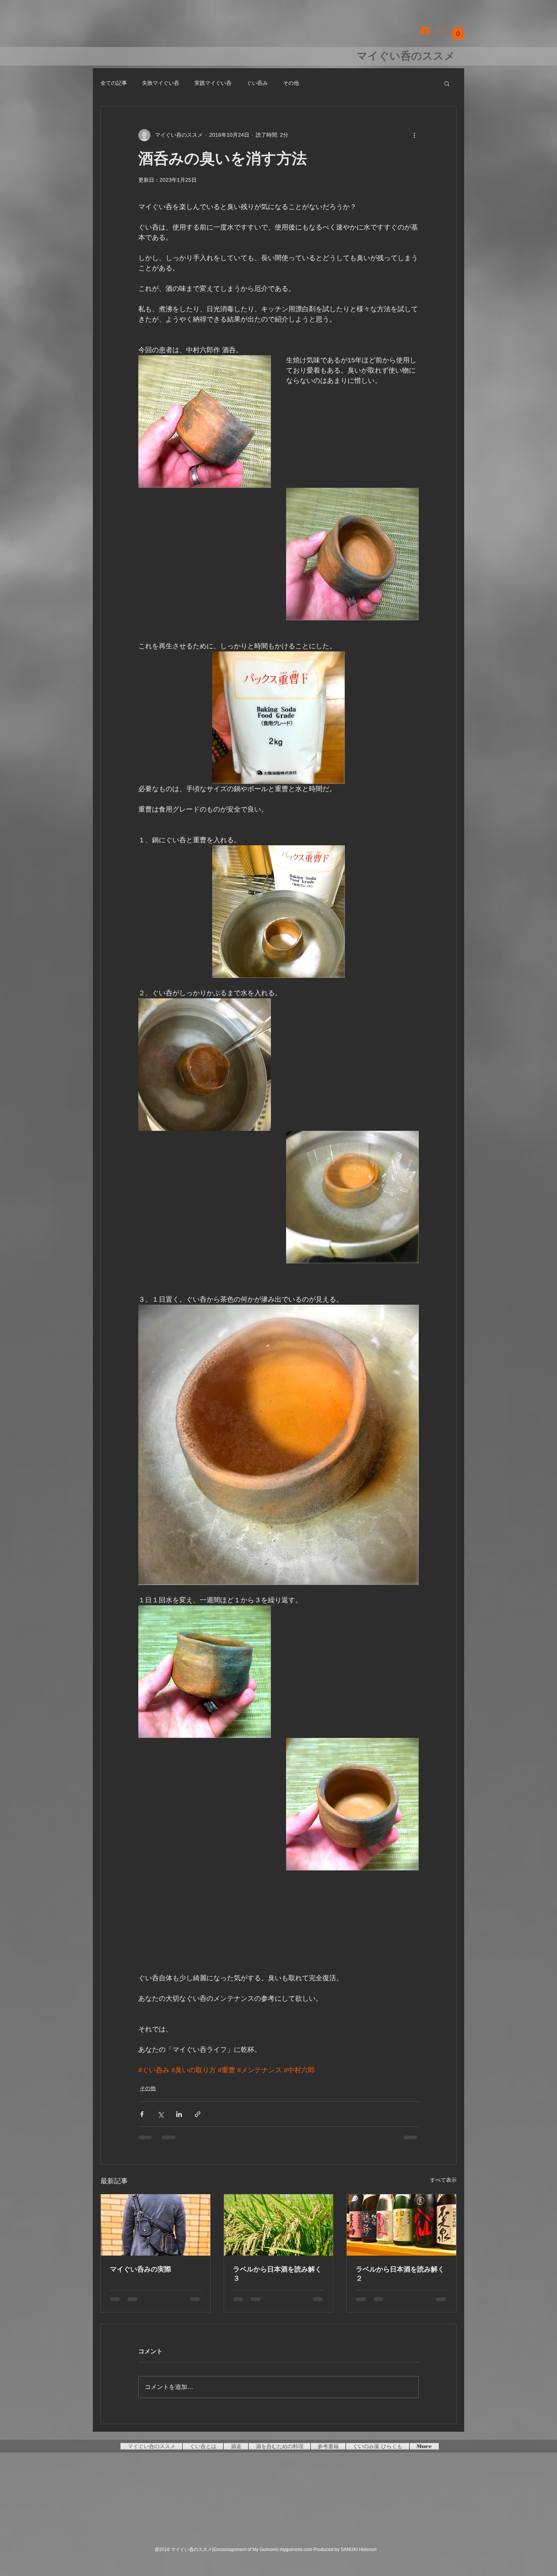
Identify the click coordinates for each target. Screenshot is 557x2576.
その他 (291, 83)
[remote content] (278, 1917)
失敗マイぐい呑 (161, 83)
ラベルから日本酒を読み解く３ (277, 2274)
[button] (458, 31)
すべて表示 (443, 2180)
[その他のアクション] (414, 135)
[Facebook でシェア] (142, 2114)
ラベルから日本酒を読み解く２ (400, 2274)
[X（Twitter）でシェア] (160, 2114)
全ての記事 (114, 83)
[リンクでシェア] (198, 2114)
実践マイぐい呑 (213, 83)
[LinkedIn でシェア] (179, 2114)
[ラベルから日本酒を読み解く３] (279, 2225)
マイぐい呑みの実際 (141, 2269)
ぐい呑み (257, 83)
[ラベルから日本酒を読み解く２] (401, 2225)
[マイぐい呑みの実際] (156, 2225)
